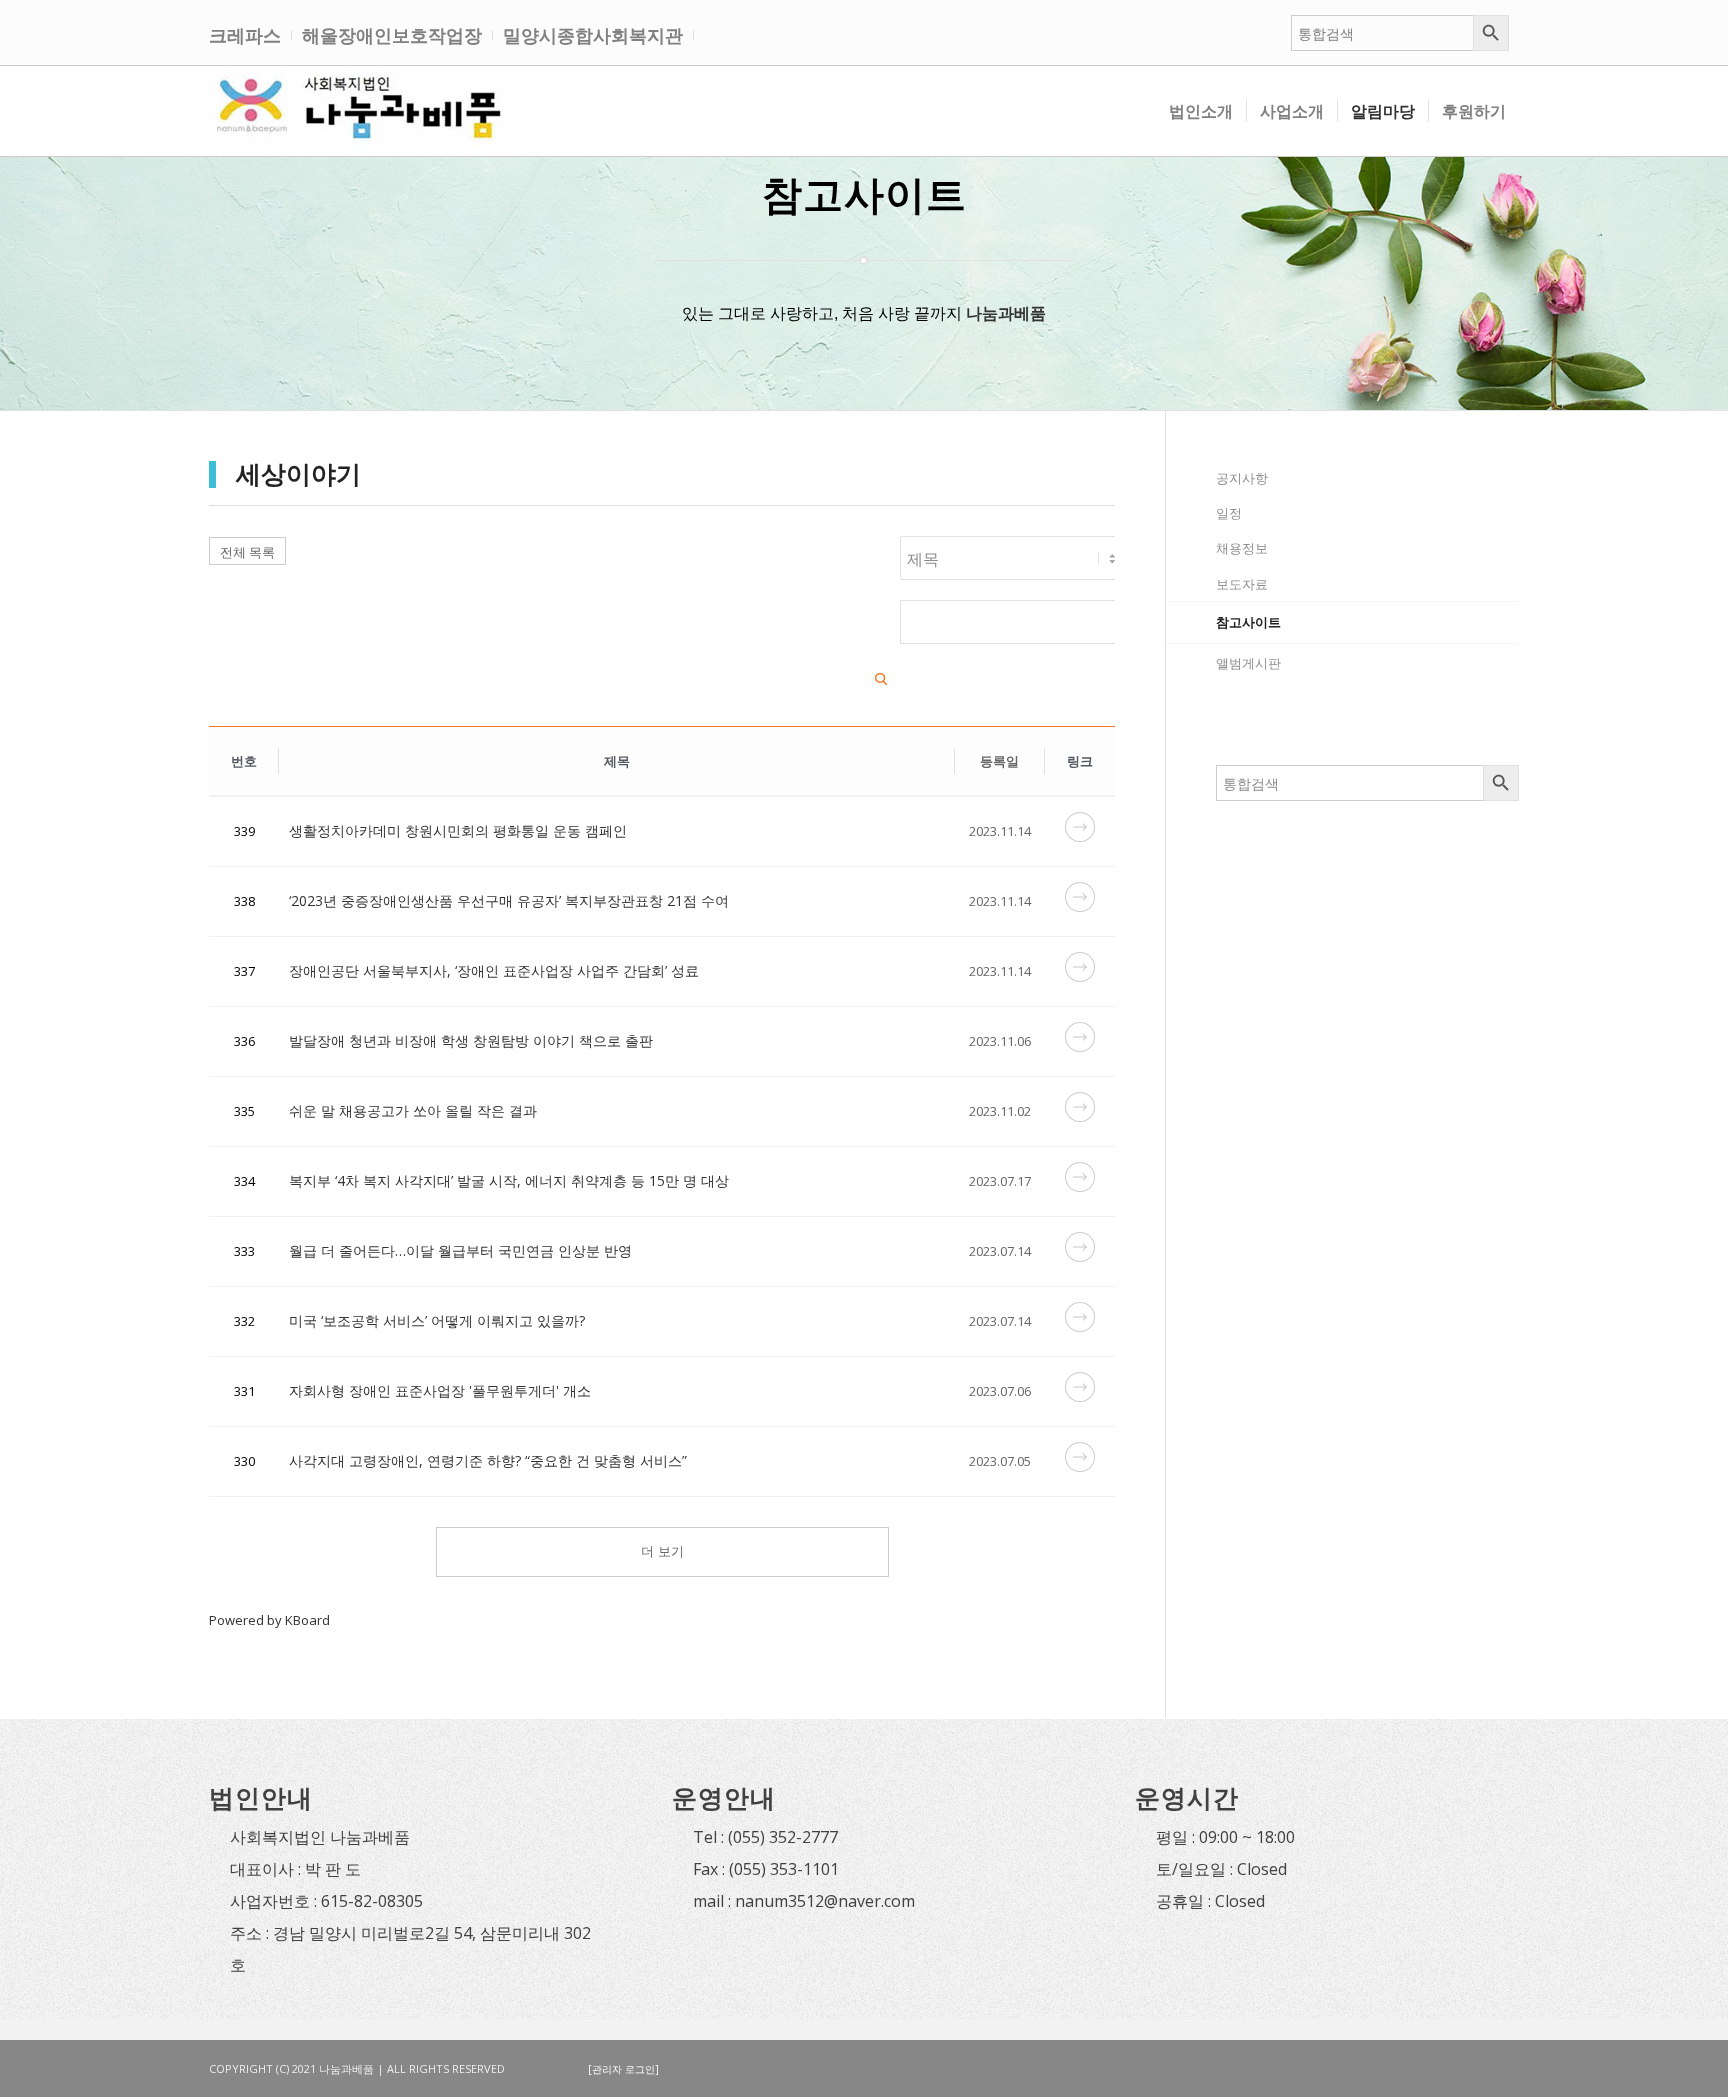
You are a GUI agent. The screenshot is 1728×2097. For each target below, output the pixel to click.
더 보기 (662, 1551)
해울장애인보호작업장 (392, 35)
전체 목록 (247, 552)
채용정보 (1242, 548)
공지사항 (1242, 478)
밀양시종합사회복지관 (593, 35)
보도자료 (1242, 584)
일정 (1229, 513)
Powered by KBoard (269, 1620)
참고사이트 (1248, 622)
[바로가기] (1080, 836)
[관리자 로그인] (623, 2069)
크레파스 (245, 35)
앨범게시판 (1248, 663)
